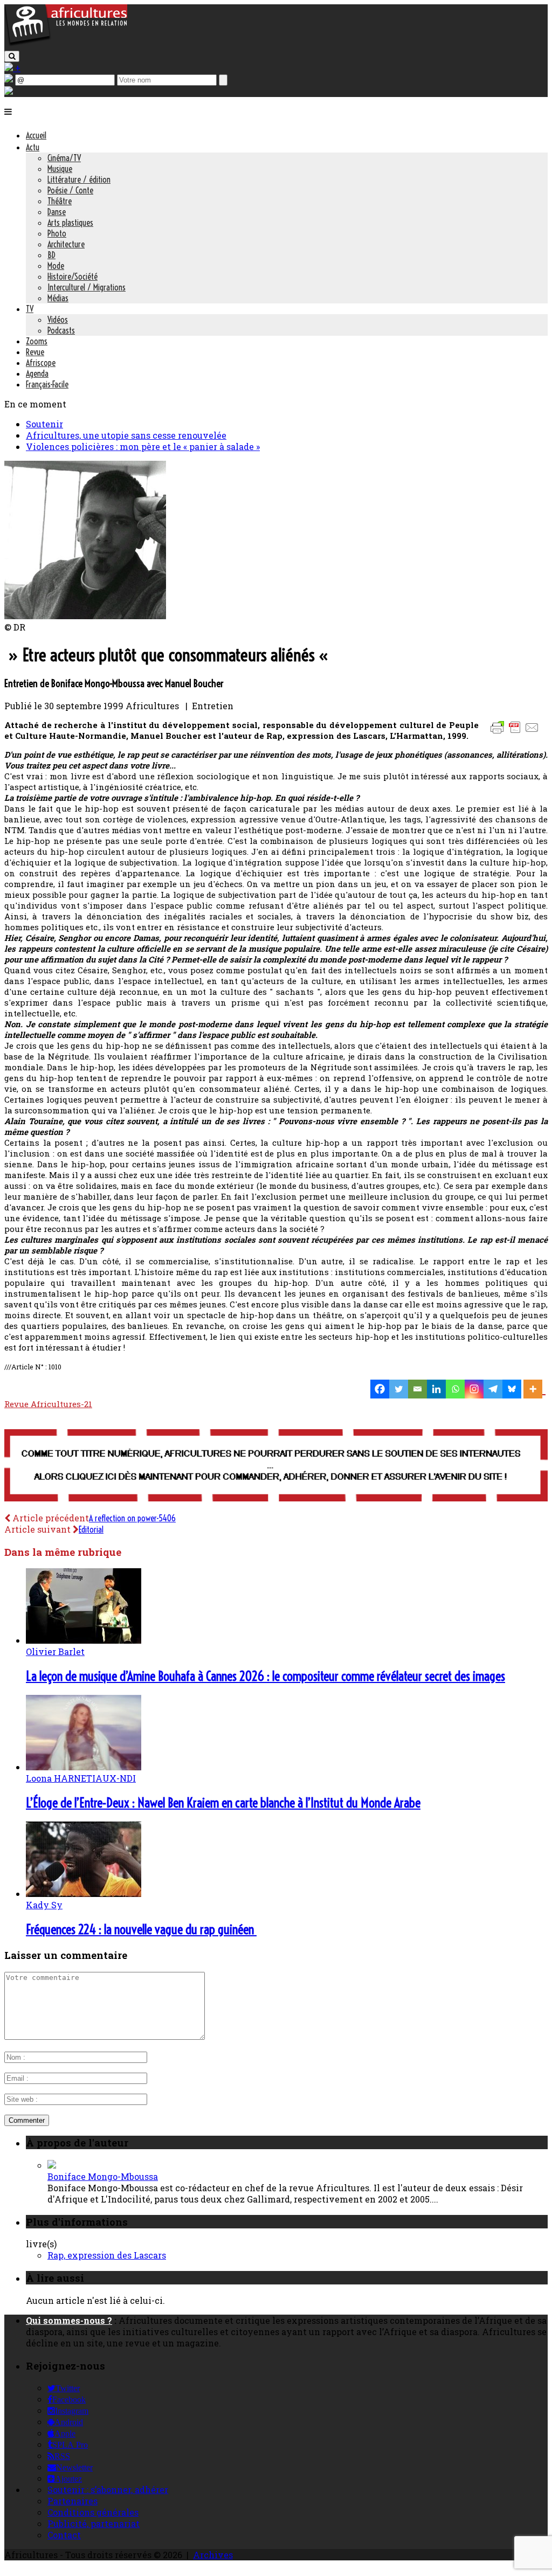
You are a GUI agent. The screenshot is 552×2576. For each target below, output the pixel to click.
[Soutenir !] (276, 1466)
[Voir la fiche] (52, 2165)
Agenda (37, 373)
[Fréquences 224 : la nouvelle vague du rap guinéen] (84, 1893)
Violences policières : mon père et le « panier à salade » (143, 446)
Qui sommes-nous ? (69, 2320)
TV (30, 309)
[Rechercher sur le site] (12, 56)
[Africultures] (66, 44)
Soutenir (44, 424)
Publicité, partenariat (94, 2523)
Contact (64, 2535)
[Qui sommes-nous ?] (9, 91)
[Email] (418, 1389)
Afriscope (41, 363)
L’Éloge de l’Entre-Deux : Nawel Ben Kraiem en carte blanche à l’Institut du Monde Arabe (223, 1803)
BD (51, 255)
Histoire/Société (73, 276)
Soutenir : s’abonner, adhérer (108, 2490)
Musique (60, 169)
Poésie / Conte (70, 190)
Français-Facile (47, 384)
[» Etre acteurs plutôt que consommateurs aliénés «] (85, 616)
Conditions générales (93, 2512)
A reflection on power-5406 (132, 1518)
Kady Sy (44, 1905)
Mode (56, 266)
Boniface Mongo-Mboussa (103, 2176)
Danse (57, 212)
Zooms (37, 341)
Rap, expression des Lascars (107, 2255)
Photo (57, 233)
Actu (33, 147)
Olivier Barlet (55, 1651)
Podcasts (61, 330)
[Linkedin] (436, 1389)
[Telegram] (493, 1389)
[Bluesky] (512, 1389)
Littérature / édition (79, 179)
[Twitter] (399, 1389)
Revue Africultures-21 (48, 1404)
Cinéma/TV (64, 158)
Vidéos (58, 320)
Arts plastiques (70, 223)
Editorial (91, 1529)
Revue (35, 352)
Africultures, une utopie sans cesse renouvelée (126, 435)
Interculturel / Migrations (87, 287)
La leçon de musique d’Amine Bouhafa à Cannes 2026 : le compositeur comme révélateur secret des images (265, 1676)
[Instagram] (474, 1389)
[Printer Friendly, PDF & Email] (516, 733)
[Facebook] (380, 1389)
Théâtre (60, 201)
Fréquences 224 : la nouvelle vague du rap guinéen (141, 1929)
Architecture (66, 244)
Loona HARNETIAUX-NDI (81, 1778)
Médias (58, 298)
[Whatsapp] (455, 1389)
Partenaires (73, 2501)
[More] (534, 1389)
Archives (213, 2555)
